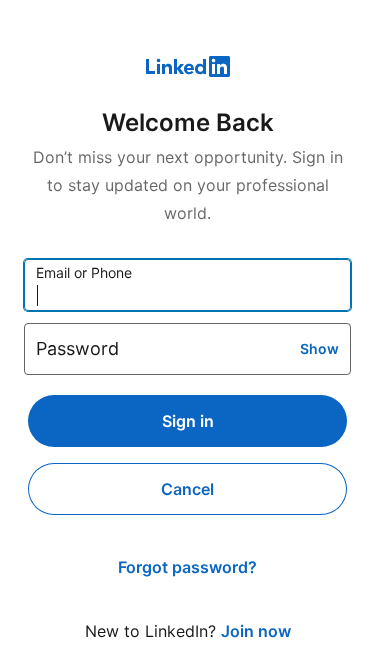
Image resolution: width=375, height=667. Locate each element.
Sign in (188, 421)
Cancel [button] (187, 489)
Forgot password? (187, 567)
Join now (256, 631)
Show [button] (319, 348)
